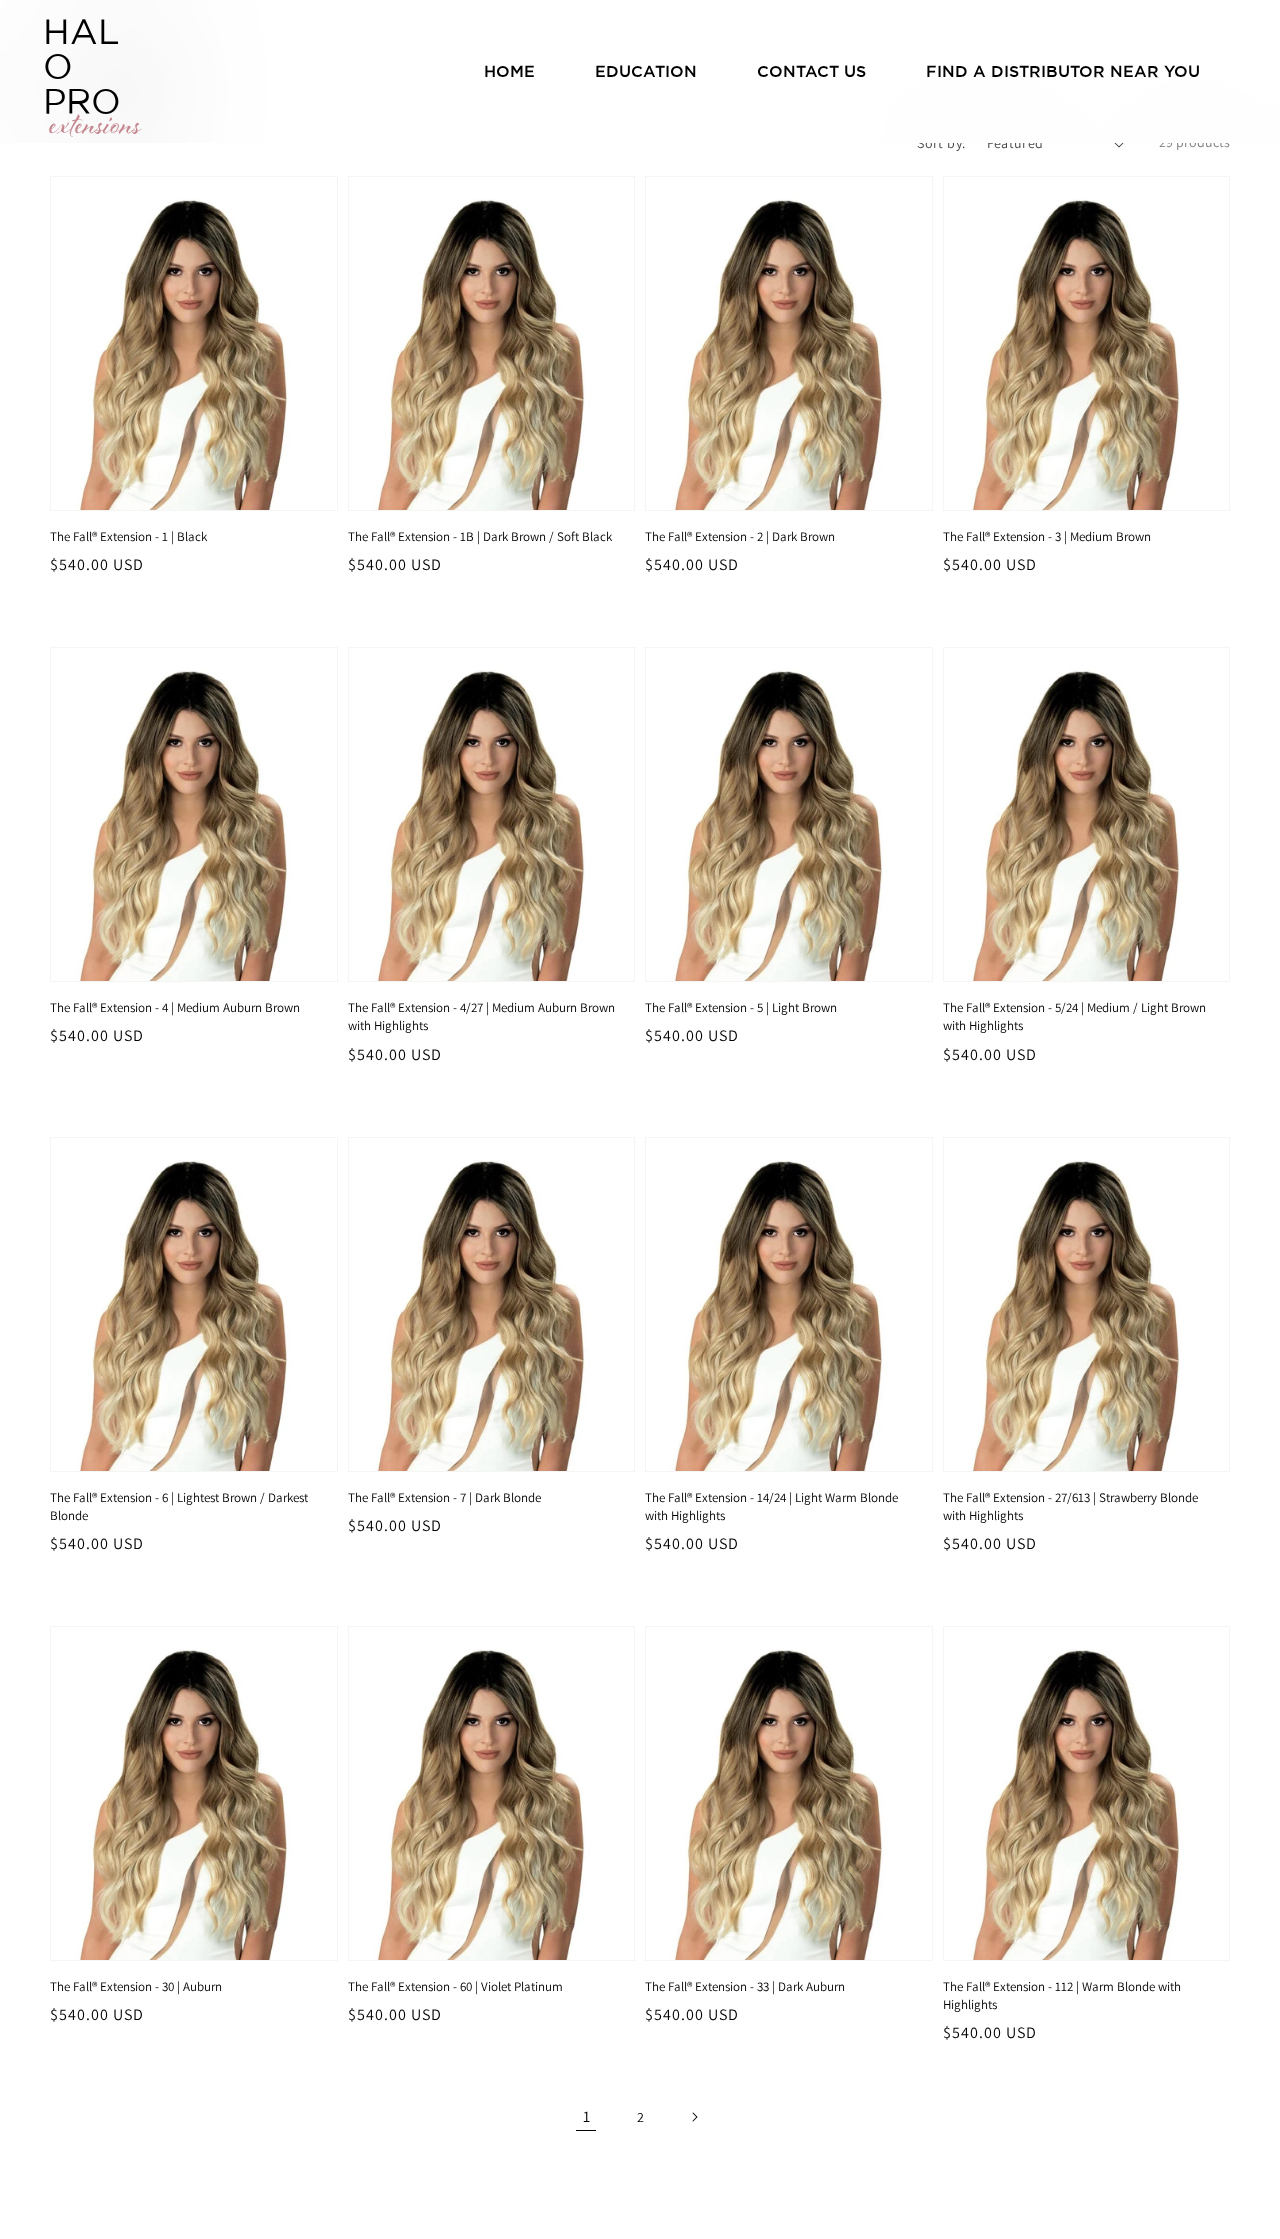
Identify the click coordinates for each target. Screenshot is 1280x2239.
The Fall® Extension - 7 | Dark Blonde (444, 1497)
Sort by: (941, 143)
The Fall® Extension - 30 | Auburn (136, 1986)
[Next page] (694, 2117)
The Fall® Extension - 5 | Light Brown (741, 1007)
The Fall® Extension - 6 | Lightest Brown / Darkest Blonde (179, 1506)
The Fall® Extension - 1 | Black (128, 536)
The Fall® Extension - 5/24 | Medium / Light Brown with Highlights (1074, 1016)
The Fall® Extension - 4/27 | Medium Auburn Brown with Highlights (481, 1016)
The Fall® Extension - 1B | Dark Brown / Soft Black (480, 536)
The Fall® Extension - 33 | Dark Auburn (745, 1986)
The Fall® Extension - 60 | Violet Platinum (455, 1986)
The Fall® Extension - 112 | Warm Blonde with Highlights (1062, 1995)
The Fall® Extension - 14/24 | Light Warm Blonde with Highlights (771, 1506)
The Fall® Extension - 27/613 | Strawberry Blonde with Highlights (1070, 1506)
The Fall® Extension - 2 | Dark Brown (740, 536)
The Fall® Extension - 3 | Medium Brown (1047, 536)
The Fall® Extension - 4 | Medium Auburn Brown (175, 1007)
